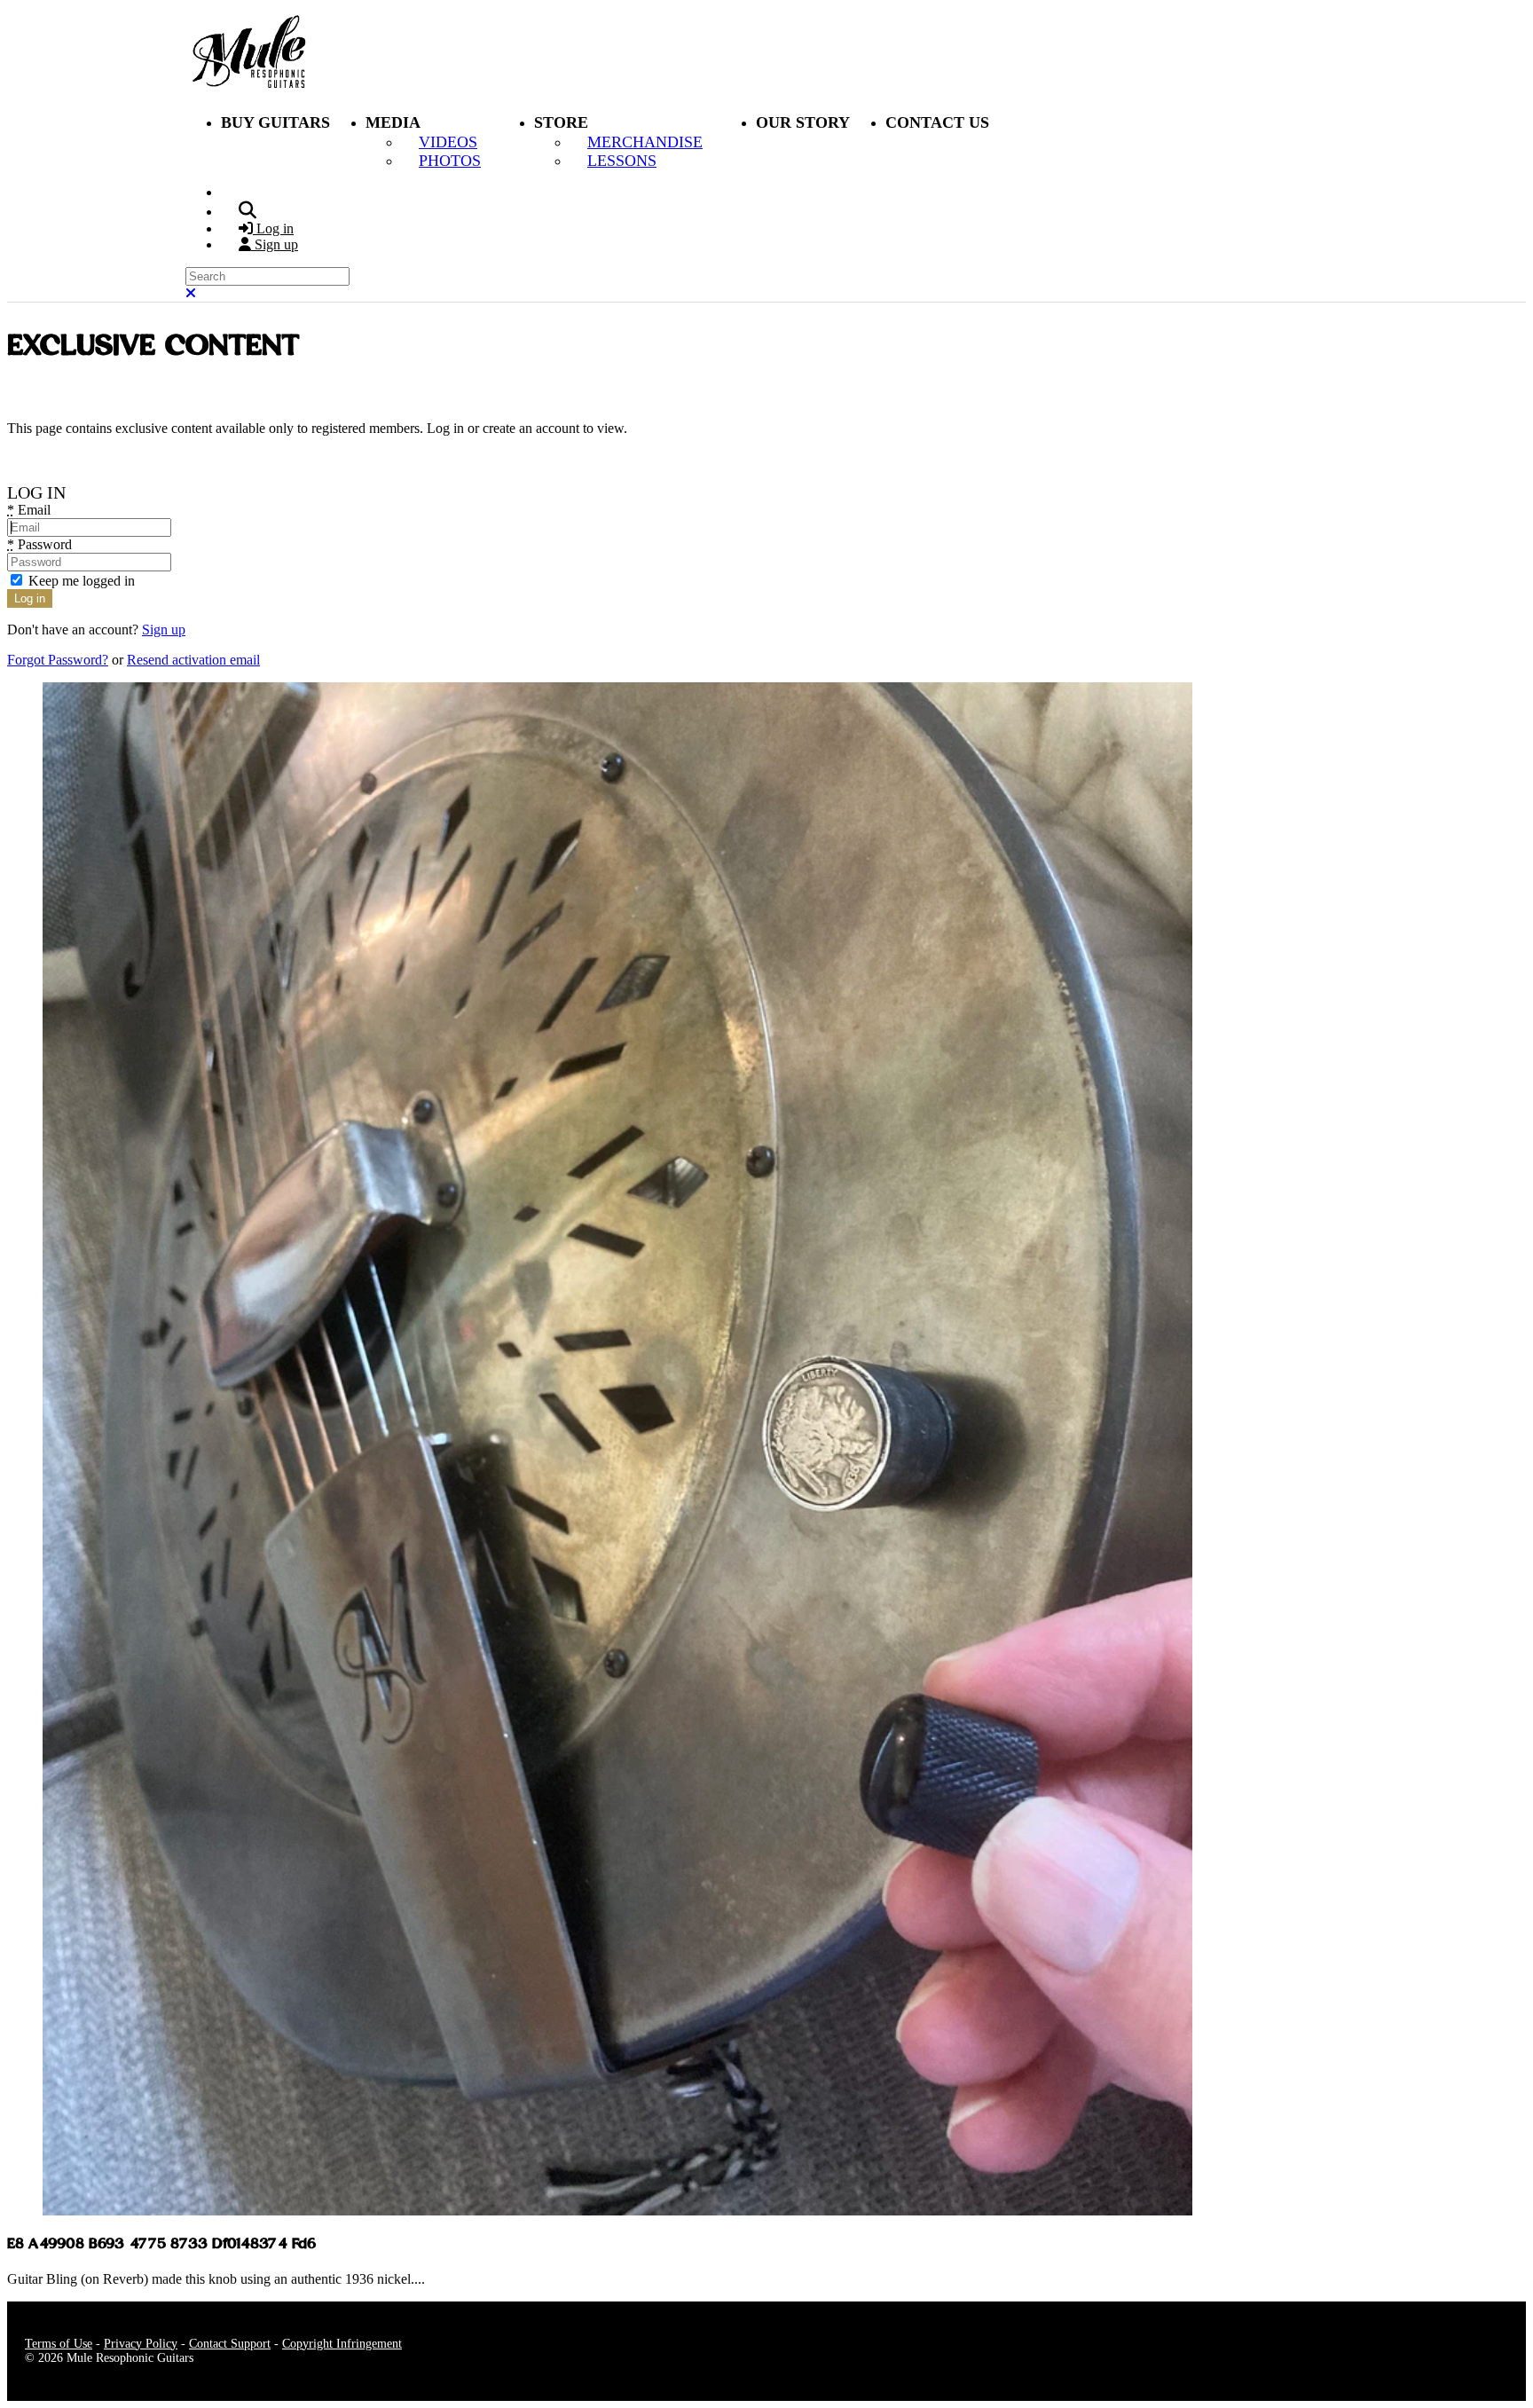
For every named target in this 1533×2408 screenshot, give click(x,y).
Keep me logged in (80, 581)
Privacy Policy (141, 2344)
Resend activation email (193, 660)
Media (393, 122)
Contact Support (230, 2344)
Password (39, 544)
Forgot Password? (58, 660)
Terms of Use (59, 2344)
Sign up (164, 630)
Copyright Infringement (342, 2344)
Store (561, 122)
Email (29, 510)
